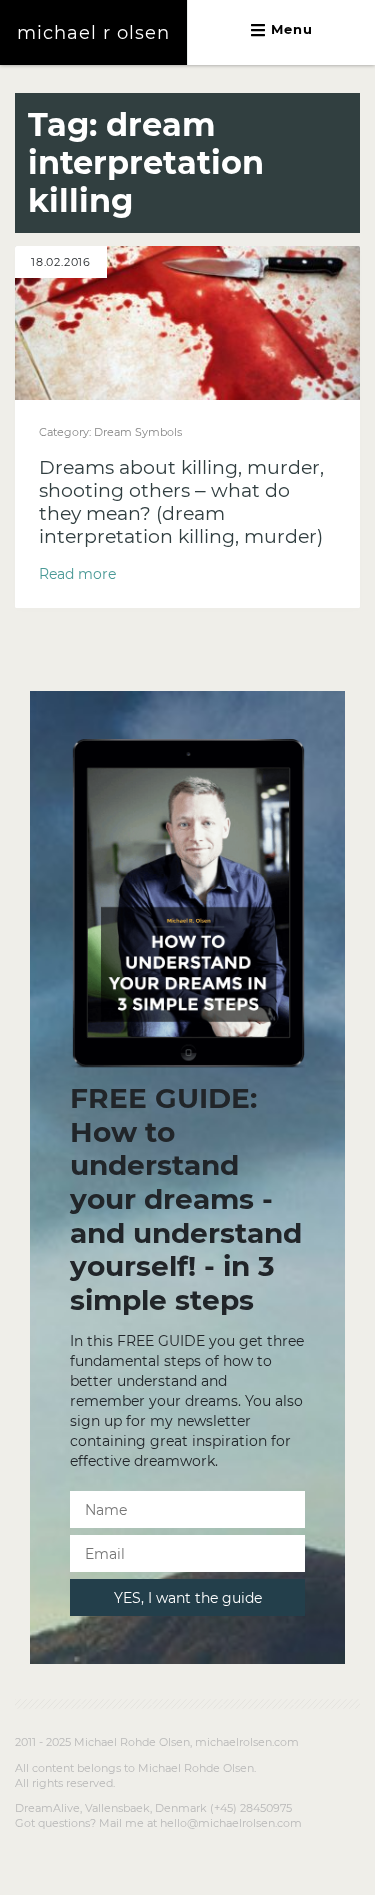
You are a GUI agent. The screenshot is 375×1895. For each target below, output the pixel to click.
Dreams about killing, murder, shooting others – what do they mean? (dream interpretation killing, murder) (181, 502)
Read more (77, 574)
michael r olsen (93, 32)
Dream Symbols (138, 432)
